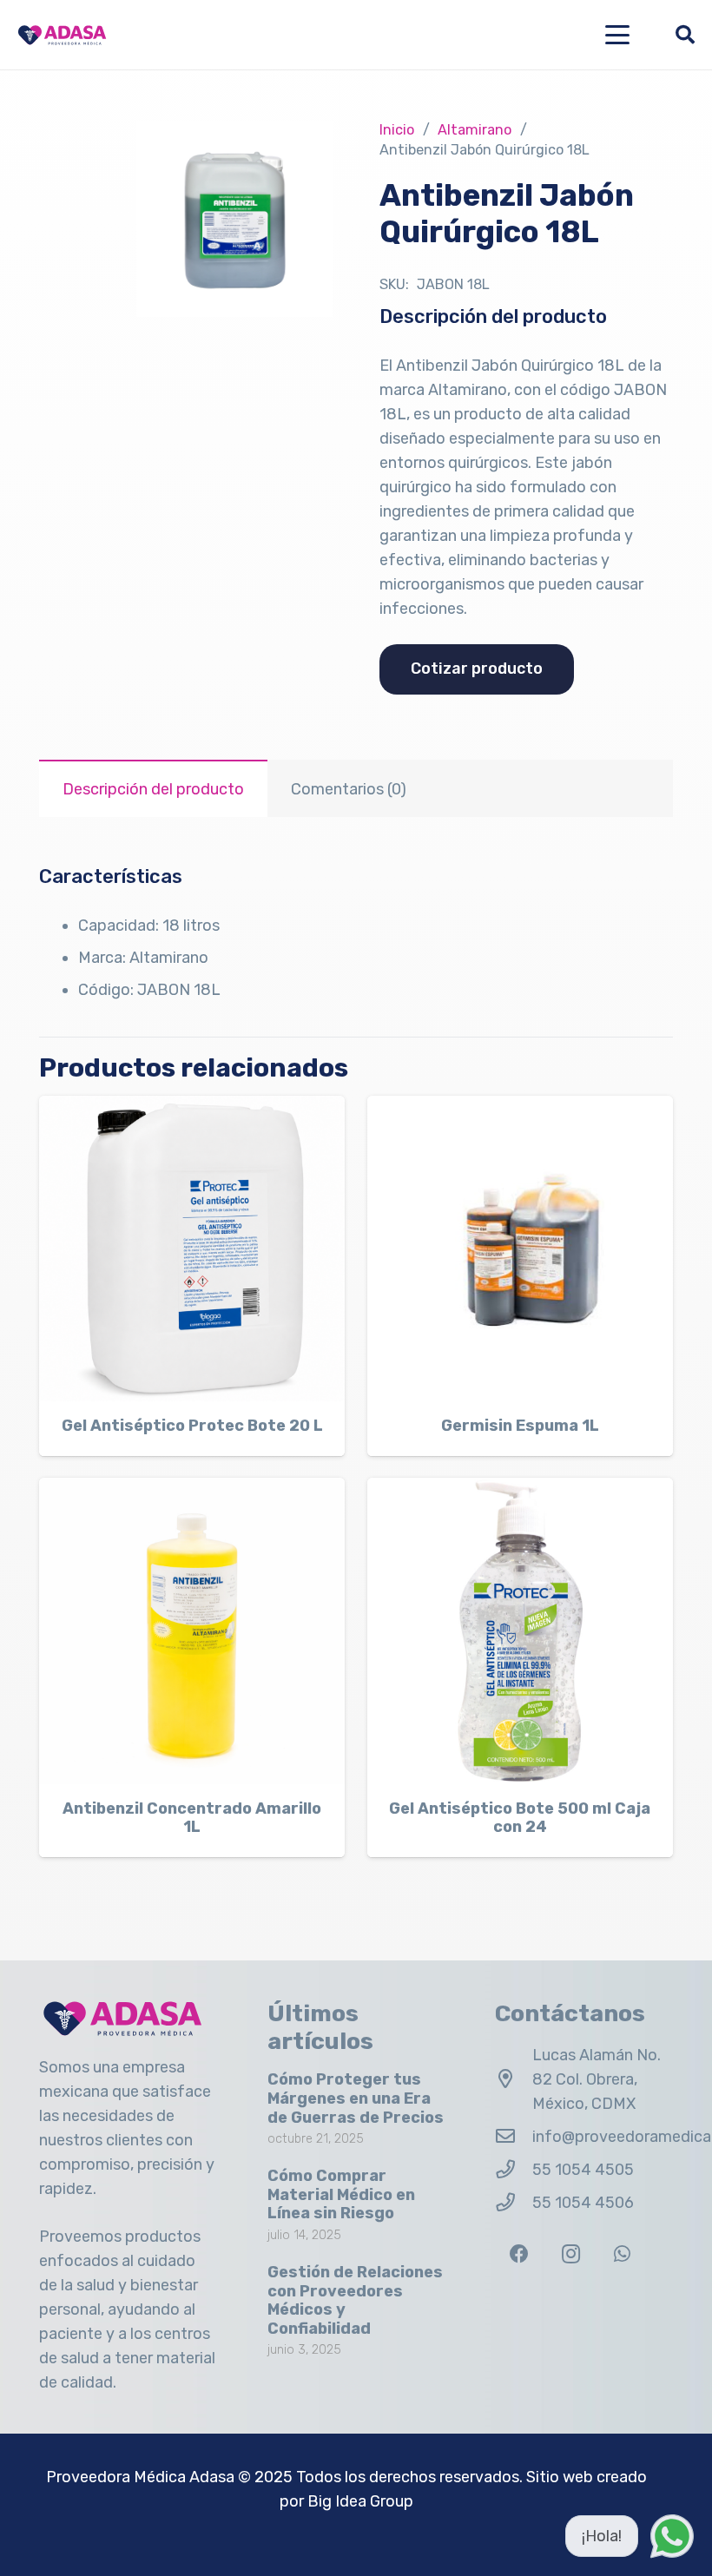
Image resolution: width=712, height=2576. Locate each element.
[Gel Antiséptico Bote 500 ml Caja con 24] (520, 1631)
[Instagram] (571, 2254)
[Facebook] (519, 2254)
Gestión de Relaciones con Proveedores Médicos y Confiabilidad (355, 2300)
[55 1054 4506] (514, 2203)
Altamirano (475, 130)
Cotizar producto (477, 669)
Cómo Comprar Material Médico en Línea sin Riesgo (341, 2194)
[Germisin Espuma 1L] (520, 1248)
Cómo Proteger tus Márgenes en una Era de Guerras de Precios (356, 2098)
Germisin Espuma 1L (520, 1426)
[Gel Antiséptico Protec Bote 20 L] (192, 1248)
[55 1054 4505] (514, 2170)
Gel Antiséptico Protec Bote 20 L (192, 1426)
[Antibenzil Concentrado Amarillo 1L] (192, 1631)
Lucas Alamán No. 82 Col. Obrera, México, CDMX (597, 2079)
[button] (618, 35)
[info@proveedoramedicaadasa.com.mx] (514, 2137)
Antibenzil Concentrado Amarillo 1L (192, 1818)
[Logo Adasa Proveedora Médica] (62, 35)
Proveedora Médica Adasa (140, 2477)
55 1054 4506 (583, 2203)
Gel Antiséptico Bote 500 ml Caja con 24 (520, 1818)
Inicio (397, 130)
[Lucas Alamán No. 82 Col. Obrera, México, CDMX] (514, 2079)
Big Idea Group (360, 2501)
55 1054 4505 (583, 2170)
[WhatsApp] (622, 2254)
